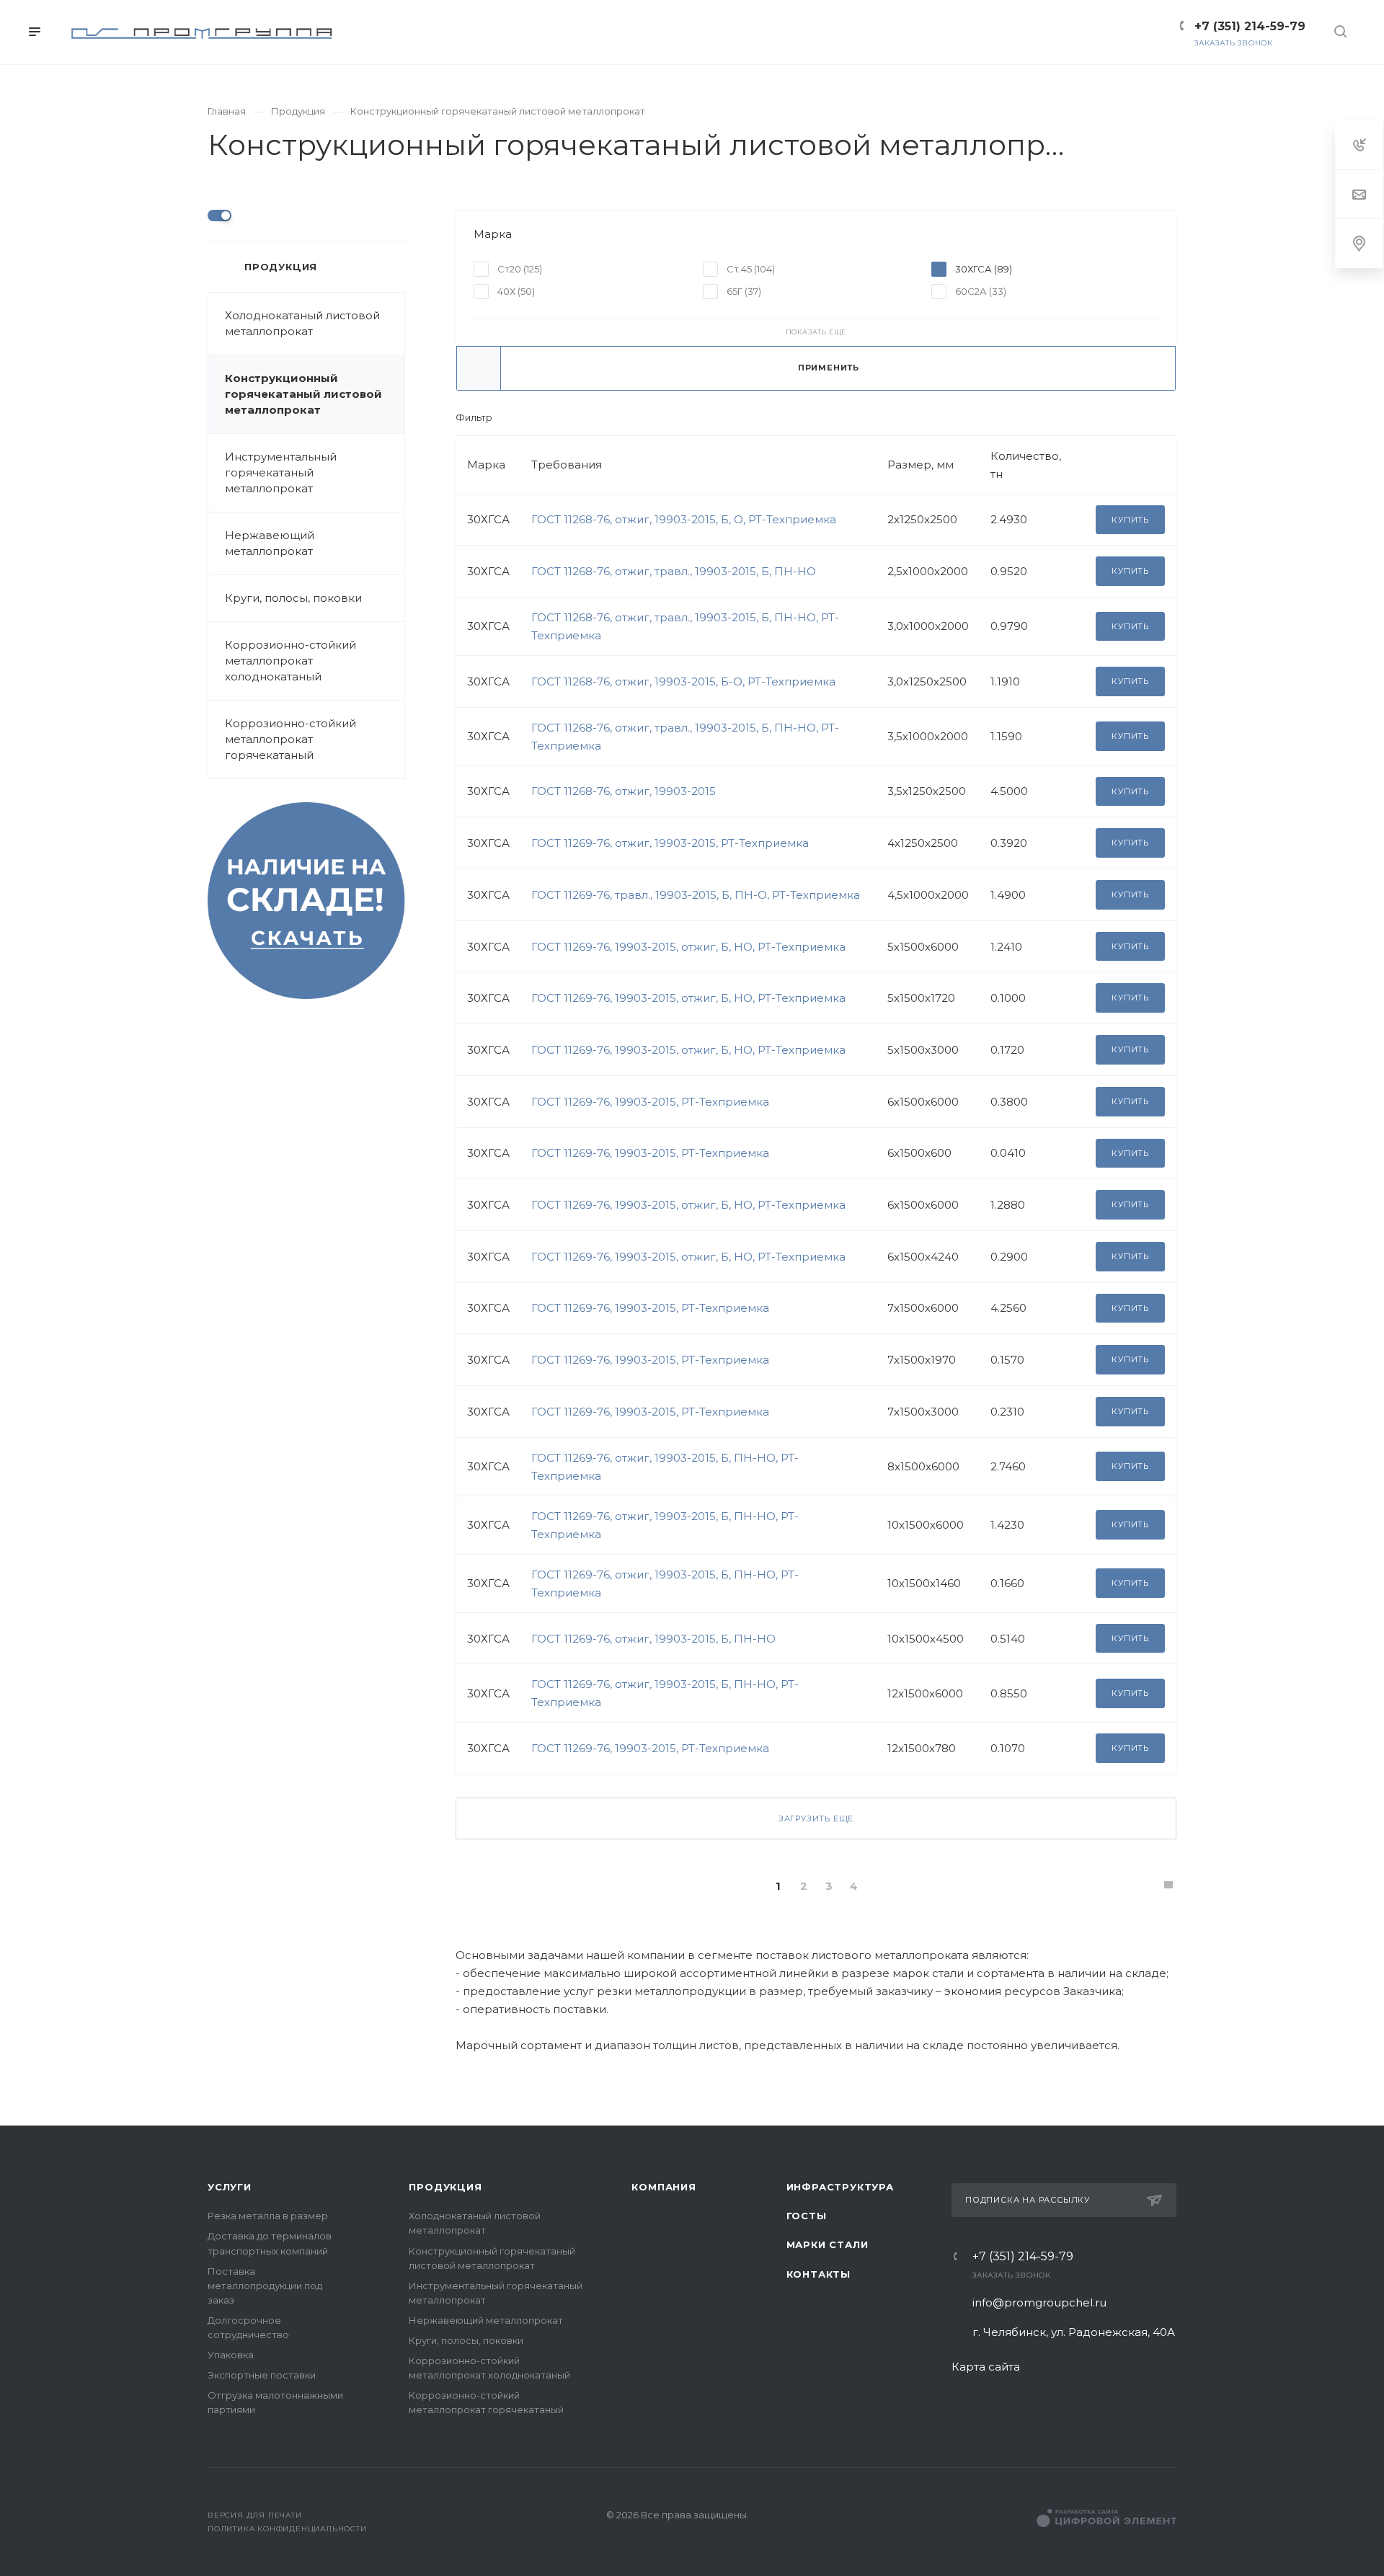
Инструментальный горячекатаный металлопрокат (281, 472)
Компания (664, 2187)
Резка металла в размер (268, 2216)
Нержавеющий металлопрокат (270, 543)
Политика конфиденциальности (287, 2529)
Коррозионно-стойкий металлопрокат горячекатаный (290, 739)
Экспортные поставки (262, 2375)
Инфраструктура (840, 2187)
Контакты (819, 2274)
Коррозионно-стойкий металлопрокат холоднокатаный (290, 661)
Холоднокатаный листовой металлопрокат (302, 323)
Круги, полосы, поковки (293, 598)
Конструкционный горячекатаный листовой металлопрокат (303, 394)
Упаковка (231, 2355)
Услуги (230, 2187)
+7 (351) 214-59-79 (1023, 2257)
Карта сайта (986, 2367)
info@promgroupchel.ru (1039, 2302)
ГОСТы (807, 2216)
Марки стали (828, 2244)
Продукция (445, 2187)
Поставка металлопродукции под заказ (265, 2286)
